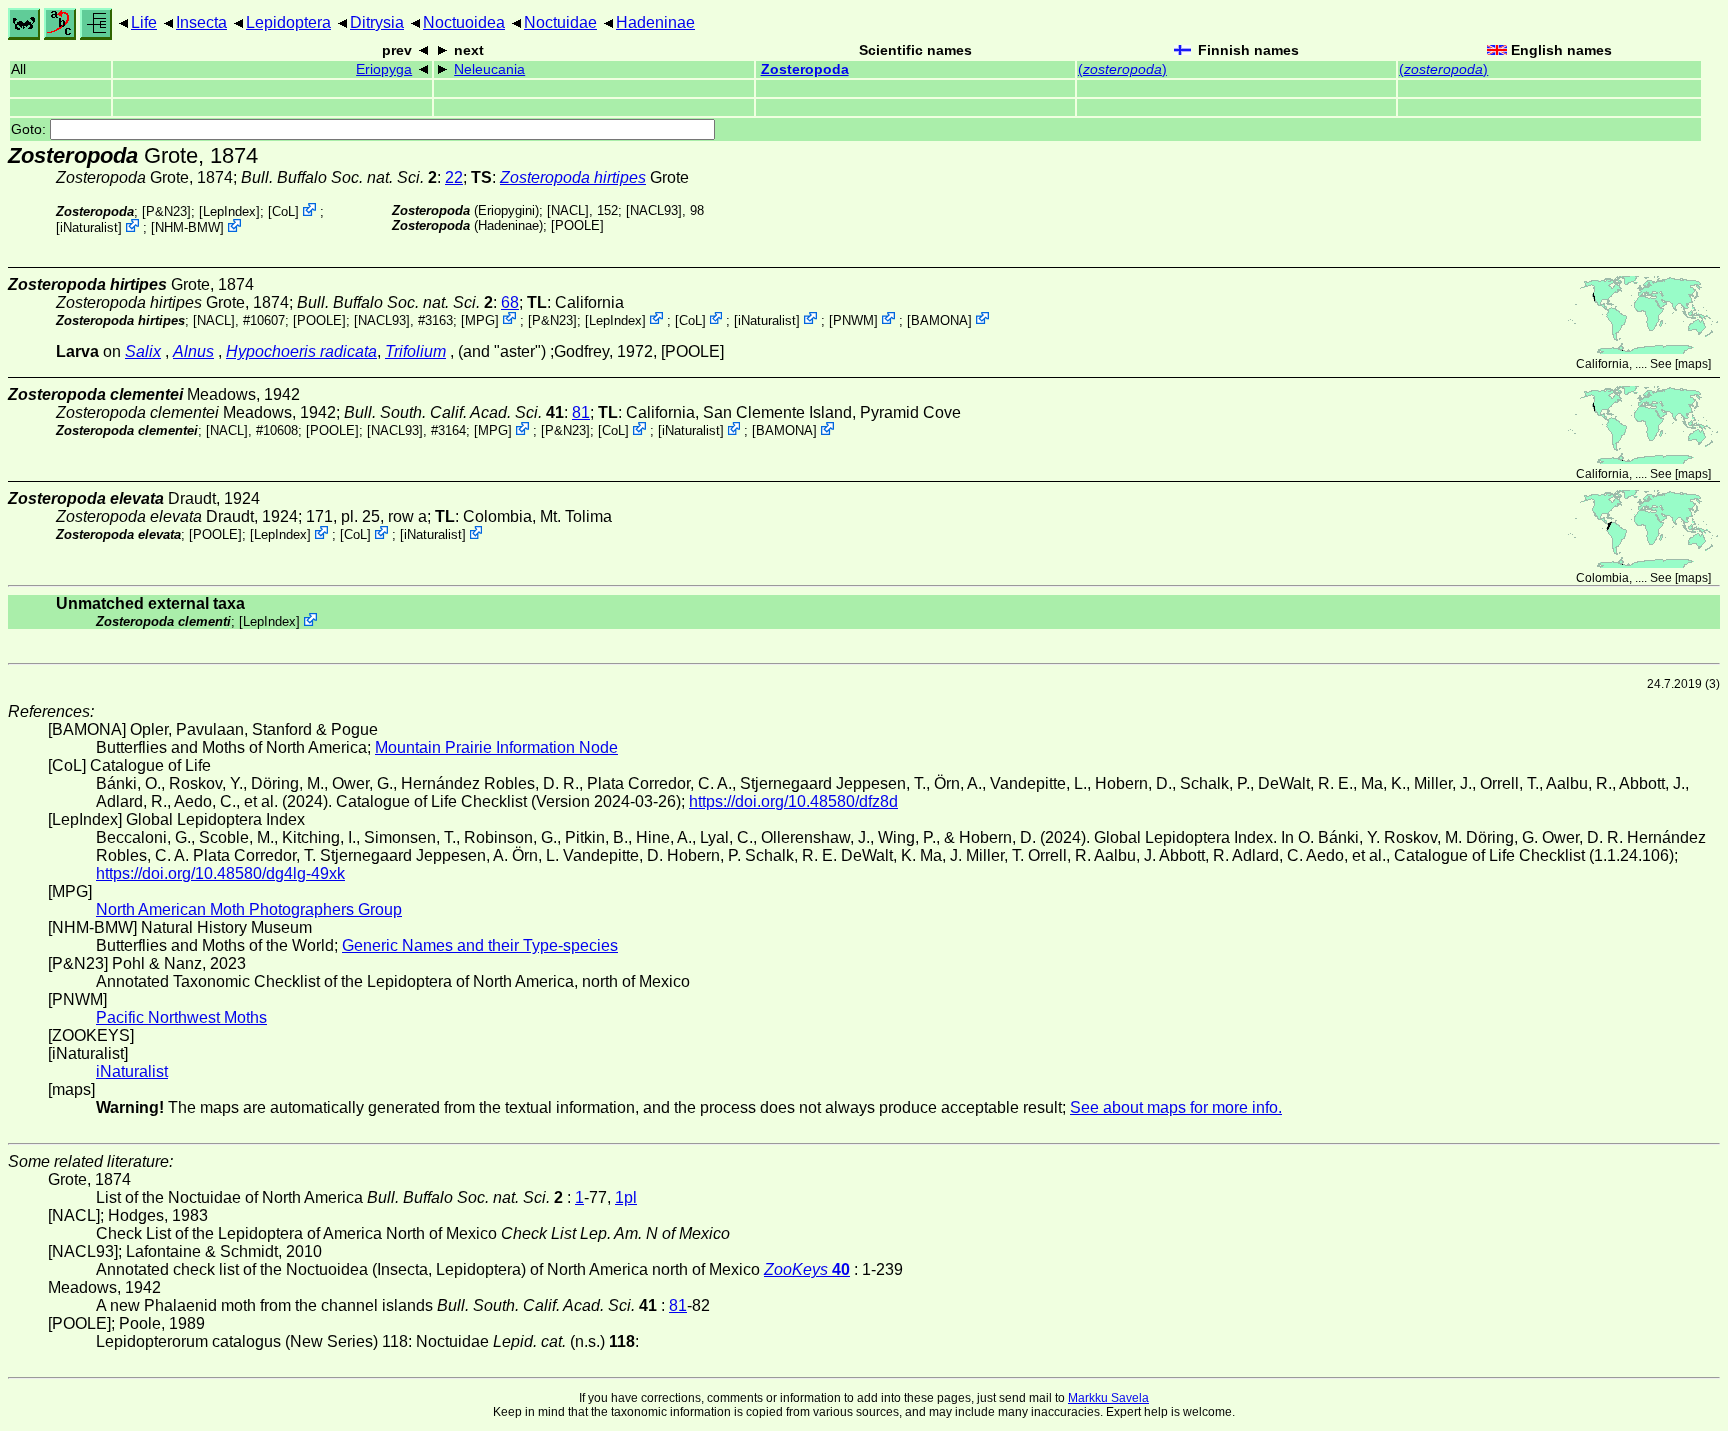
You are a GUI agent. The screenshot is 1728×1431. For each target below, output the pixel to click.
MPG (480, 319)
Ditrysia (377, 22)
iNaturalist (89, 227)
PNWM (853, 319)
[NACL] (568, 210)
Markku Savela (1108, 1398)
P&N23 (166, 211)
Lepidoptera (288, 22)
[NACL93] (654, 210)
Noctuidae (560, 22)
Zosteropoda (805, 69)
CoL (283, 211)
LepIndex (229, 211)
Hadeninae (655, 22)
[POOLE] (577, 225)
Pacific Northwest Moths (181, 1017)
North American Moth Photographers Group (249, 909)
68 (510, 302)
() (1122, 69)
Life (144, 22)
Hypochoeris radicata (301, 351)
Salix (143, 351)
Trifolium (415, 351)
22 (454, 177)
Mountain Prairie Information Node (496, 747)
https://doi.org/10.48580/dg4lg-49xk (220, 873)
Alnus (193, 351)
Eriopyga (384, 69)
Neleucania (489, 69)
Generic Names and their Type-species (480, 945)
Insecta (201, 22)
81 (581, 412)
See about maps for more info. (1176, 1107)
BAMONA (939, 319)
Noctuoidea (464, 22)
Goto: (30, 129)
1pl (626, 1197)
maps (1693, 364)
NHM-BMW (187, 227)
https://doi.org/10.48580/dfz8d (793, 801)
